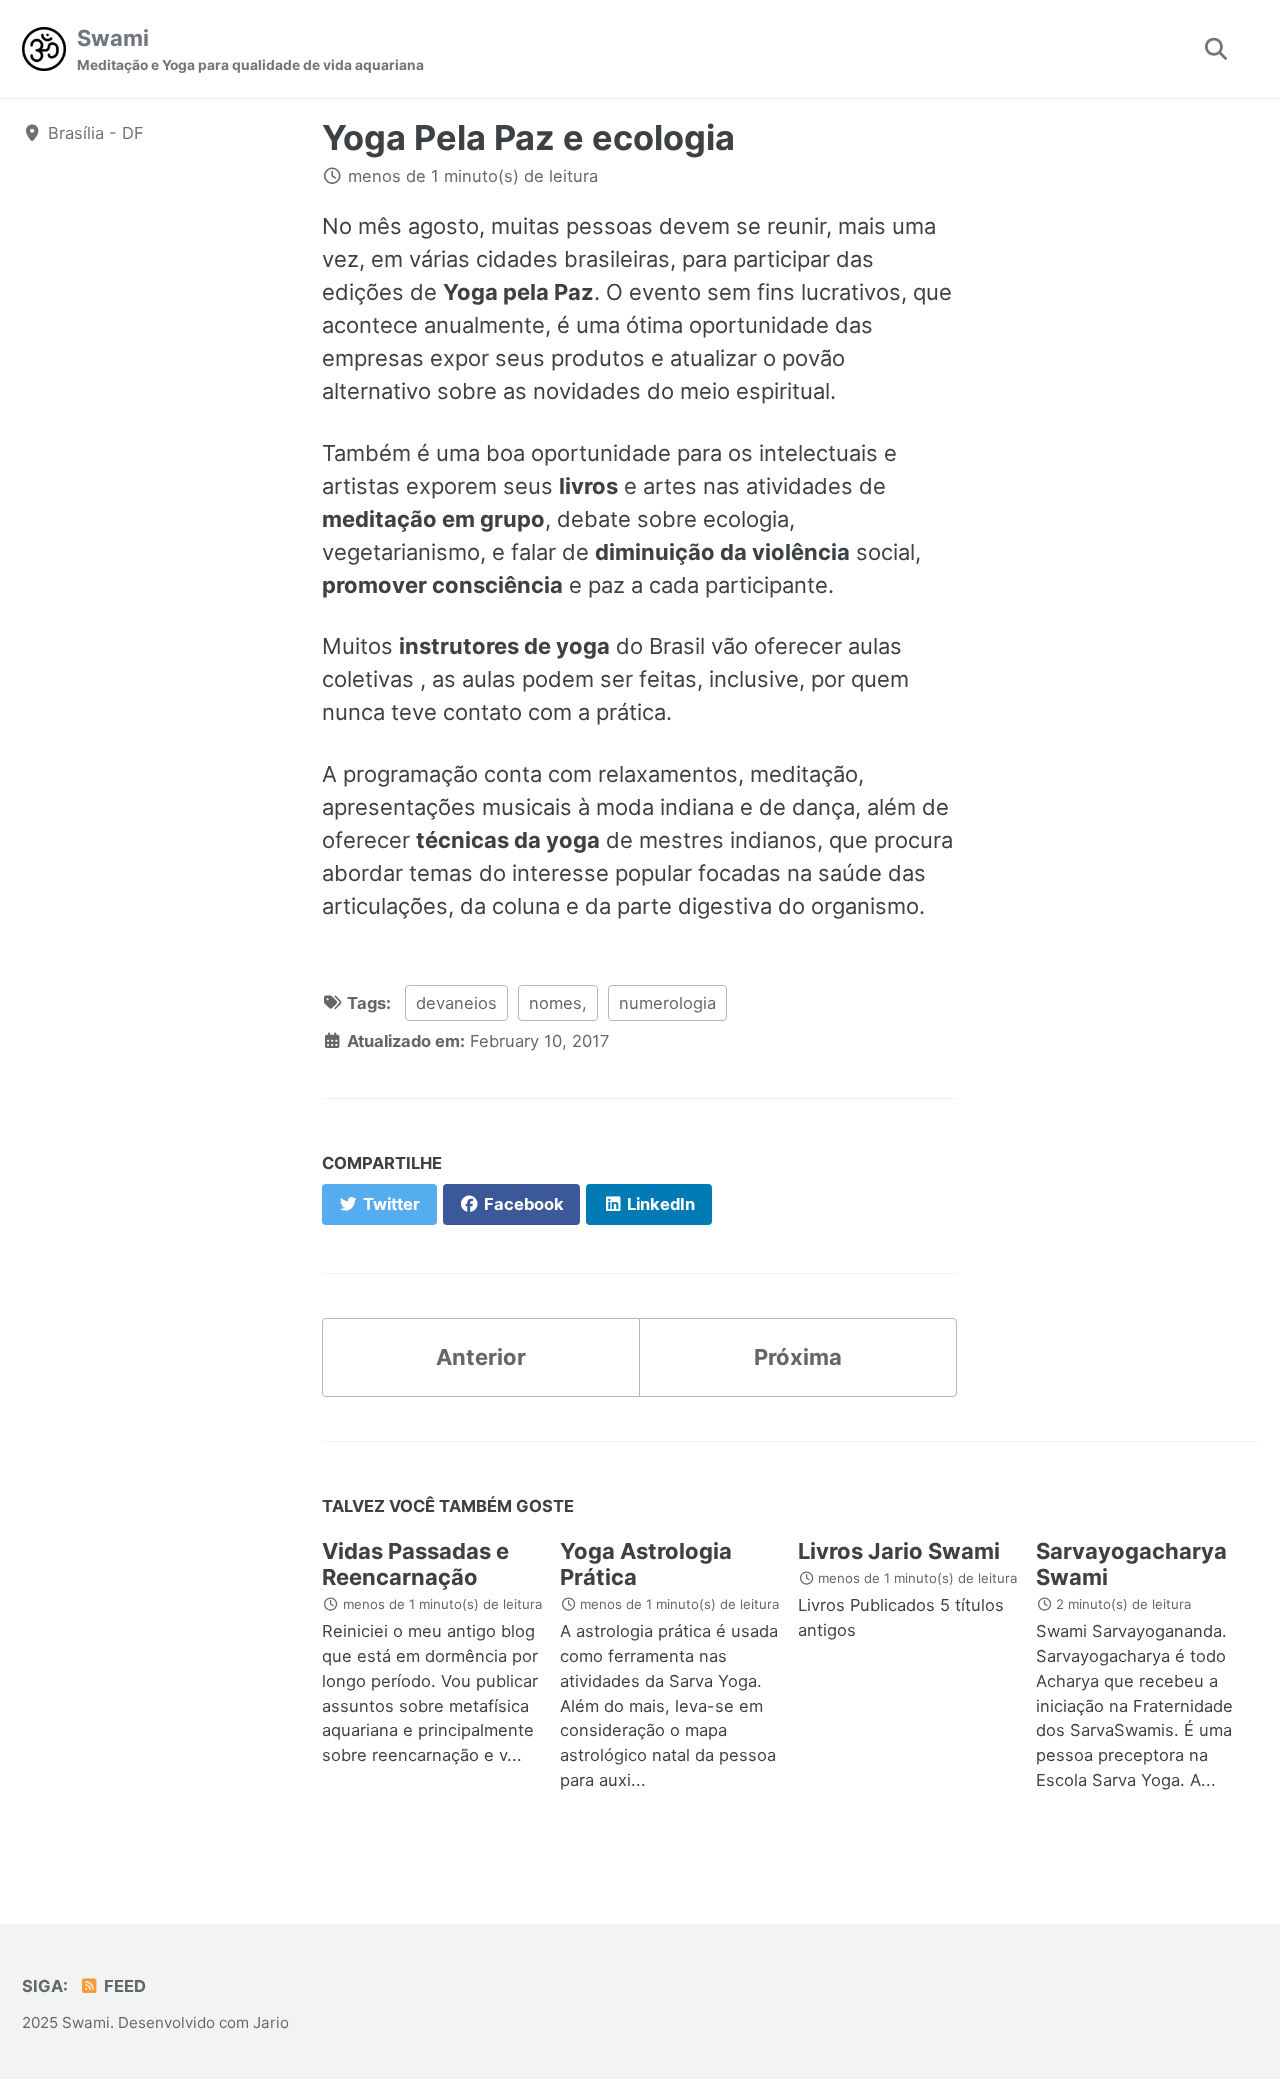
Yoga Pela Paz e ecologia (528, 137)
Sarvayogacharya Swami (1131, 1564)
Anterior (481, 1357)
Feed (123, 1986)
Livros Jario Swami (899, 1551)
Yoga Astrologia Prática (646, 1564)
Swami (250, 49)
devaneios (456, 1003)
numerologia (667, 1003)
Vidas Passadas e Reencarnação (415, 1564)
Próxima (798, 1357)
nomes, (558, 1003)
